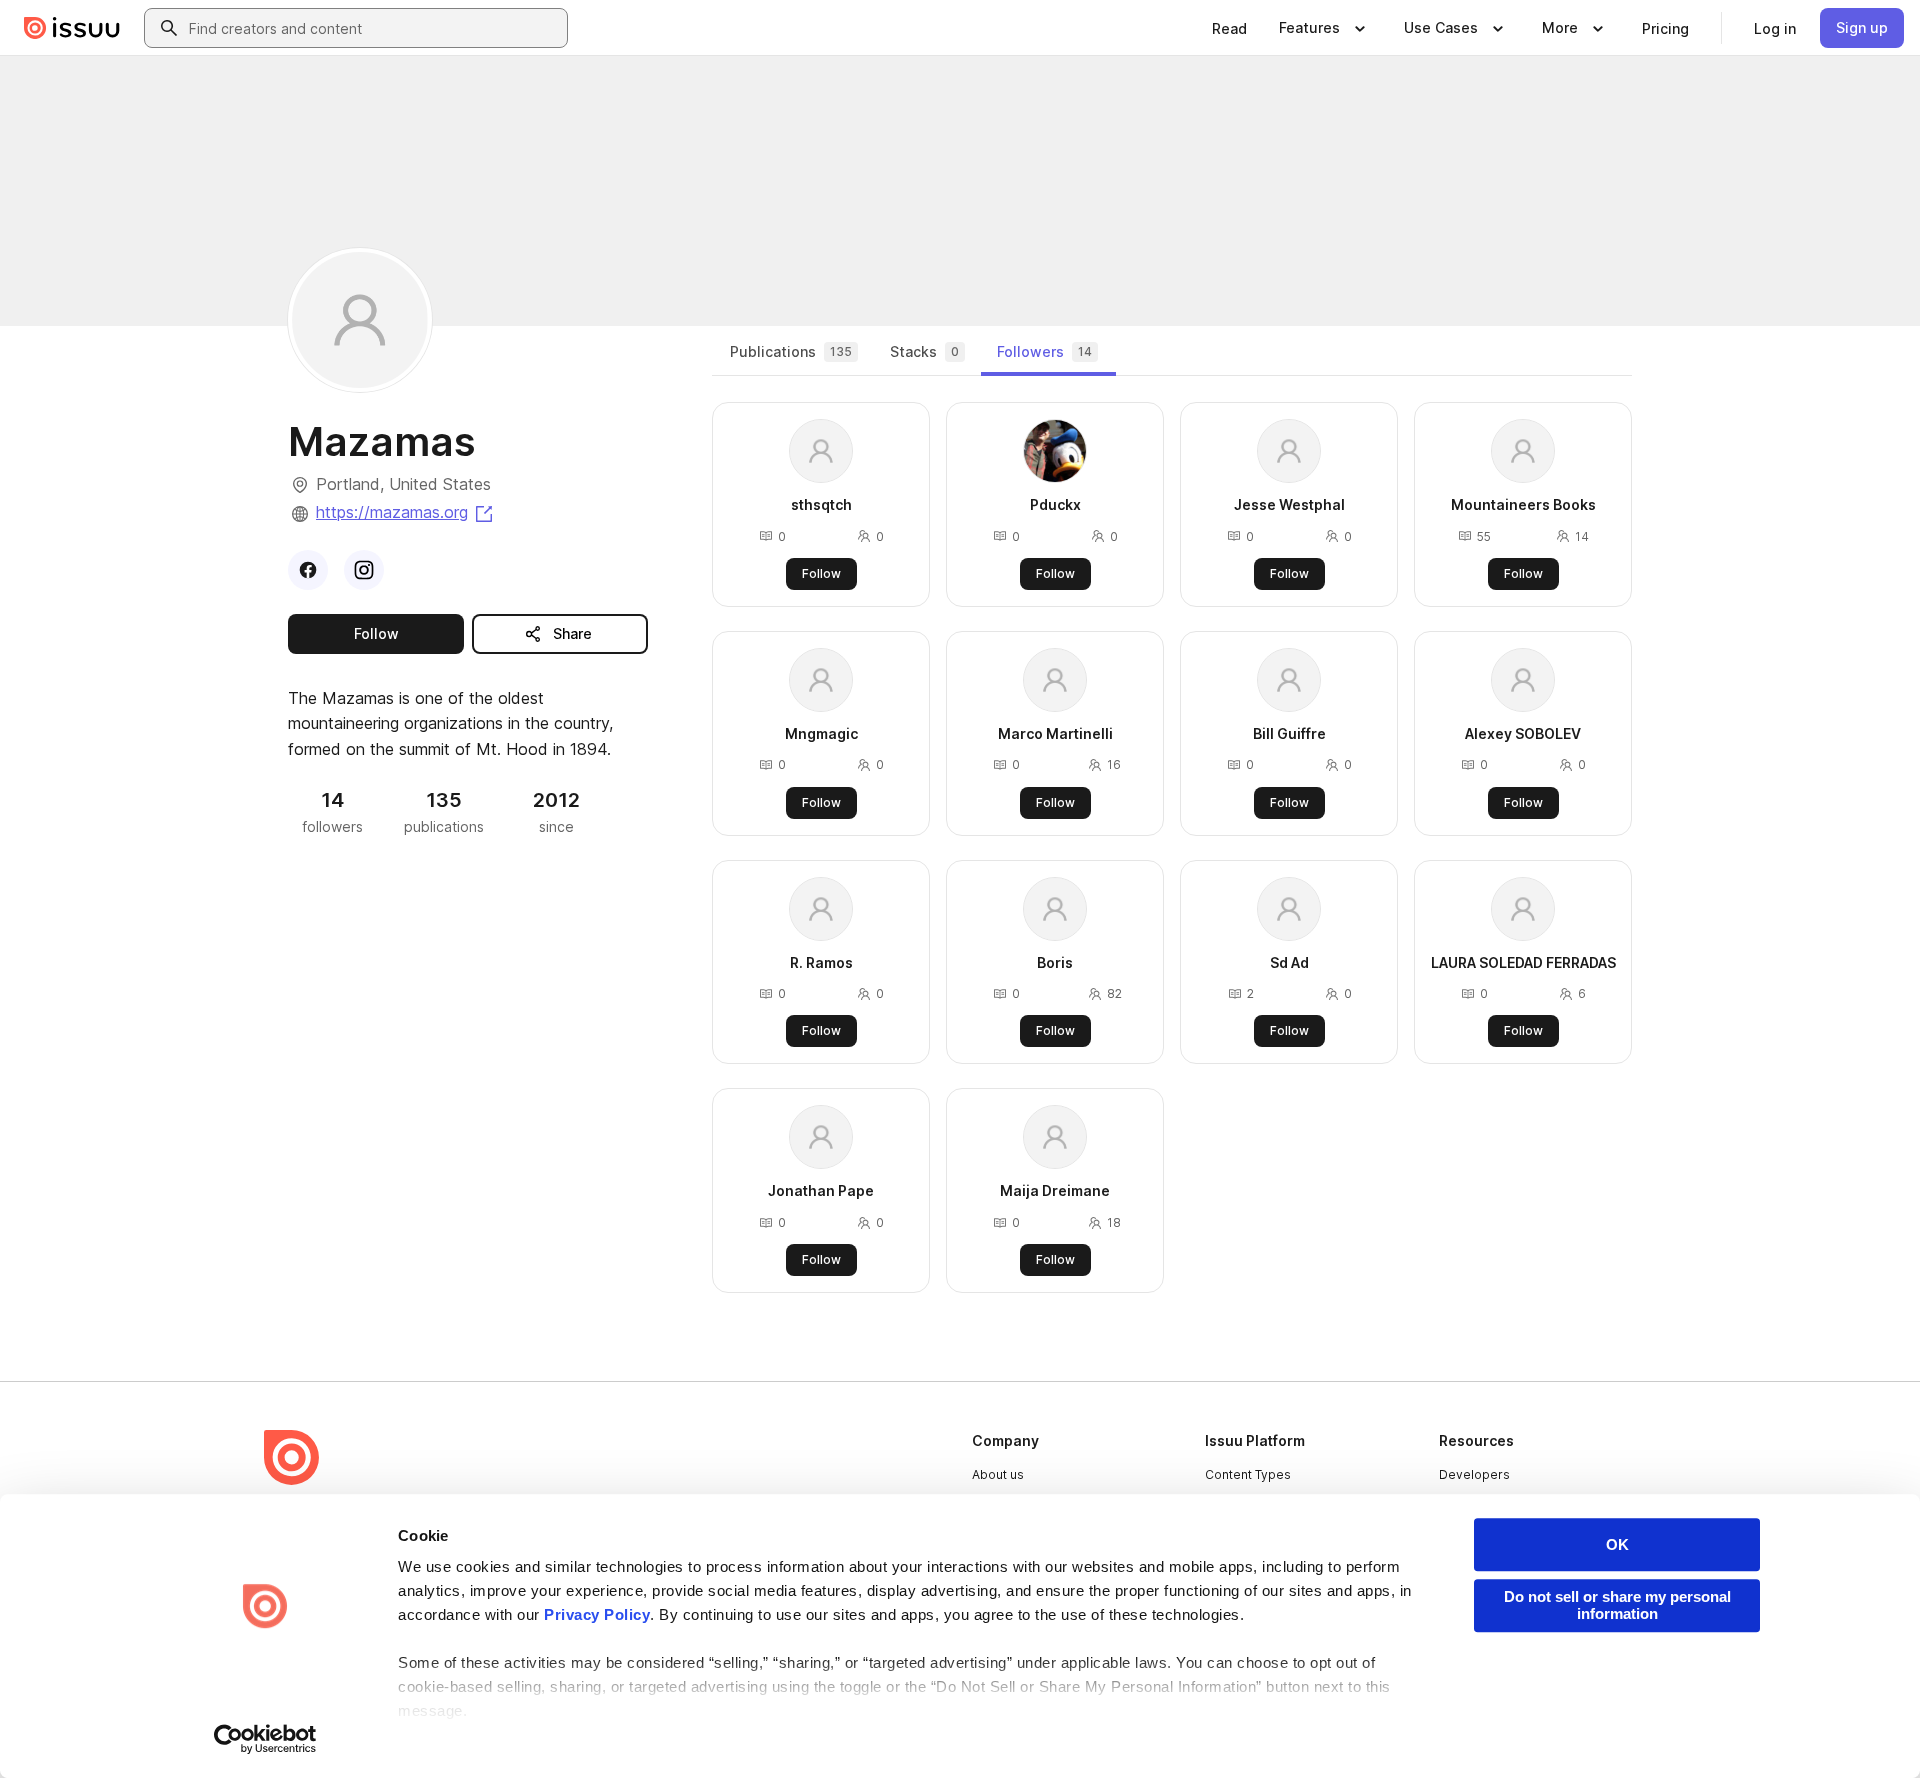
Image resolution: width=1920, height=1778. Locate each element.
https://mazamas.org (406, 512)
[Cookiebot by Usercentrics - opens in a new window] (265, 1739)
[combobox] (374, 28)
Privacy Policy (597, 1614)
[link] (1229, 28)
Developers (1474, 1474)
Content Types (1248, 1474)
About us (998, 1474)
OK (1617, 1544)
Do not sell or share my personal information (1617, 1605)
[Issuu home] (72, 28)
